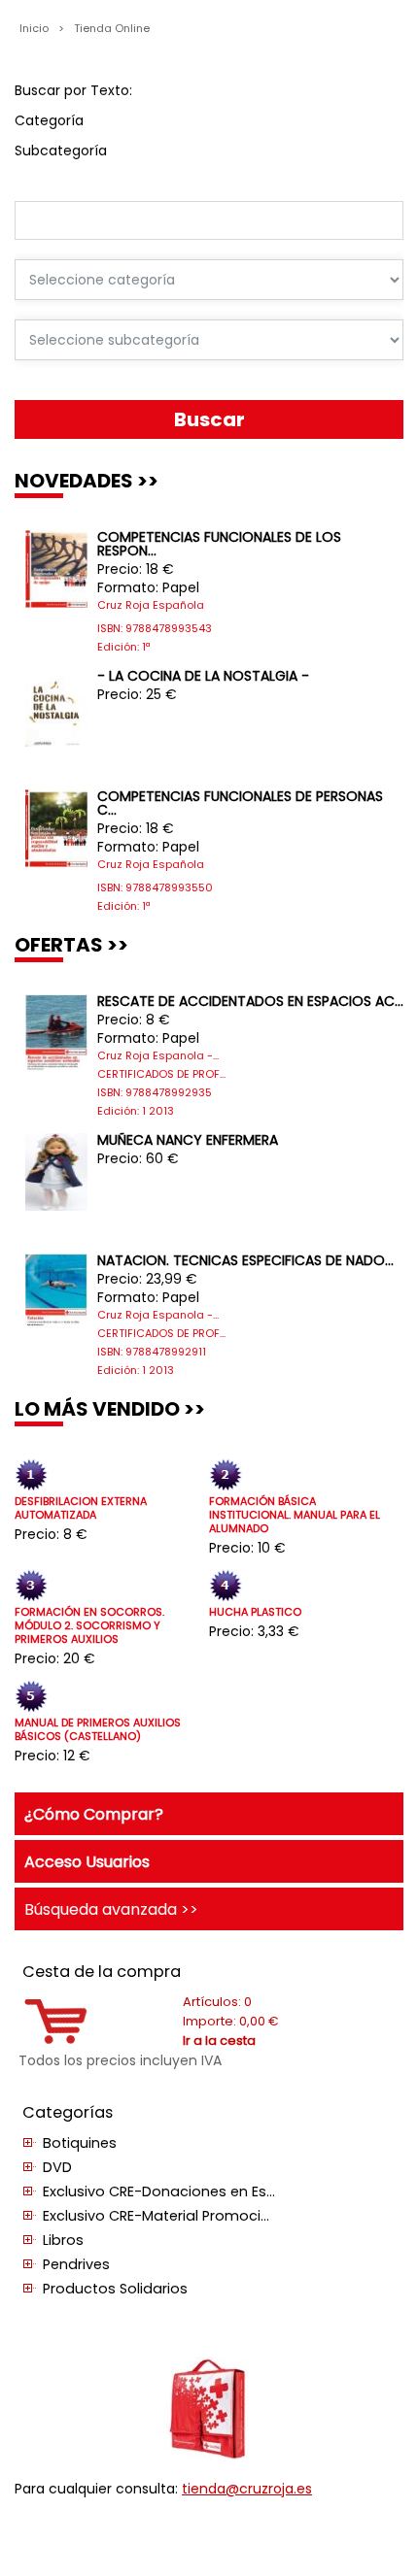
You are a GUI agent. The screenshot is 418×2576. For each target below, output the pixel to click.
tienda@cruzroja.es (247, 2489)
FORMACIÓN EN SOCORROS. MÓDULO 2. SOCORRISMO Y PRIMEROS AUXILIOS (89, 1626)
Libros (63, 2240)
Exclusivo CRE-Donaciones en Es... (159, 2191)
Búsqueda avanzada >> (111, 1909)
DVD (57, 2167)
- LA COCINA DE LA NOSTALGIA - (203, 676)
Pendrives (76, 2264)
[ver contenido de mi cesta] (56, 2040)
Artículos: (217, 2002)
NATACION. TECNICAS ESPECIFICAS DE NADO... (245, 1260)
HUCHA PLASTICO (255, 1612)
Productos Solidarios (115, 2289)
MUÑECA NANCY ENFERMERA (188, 1140)
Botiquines (80, 2143)
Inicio (35, 29)
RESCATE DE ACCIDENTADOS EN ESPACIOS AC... (250, 1001)
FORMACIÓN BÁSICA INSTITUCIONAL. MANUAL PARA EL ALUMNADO (295, 1515)
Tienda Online (112, 29)
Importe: (231, 2021)
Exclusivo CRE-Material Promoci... (156, 2216)
